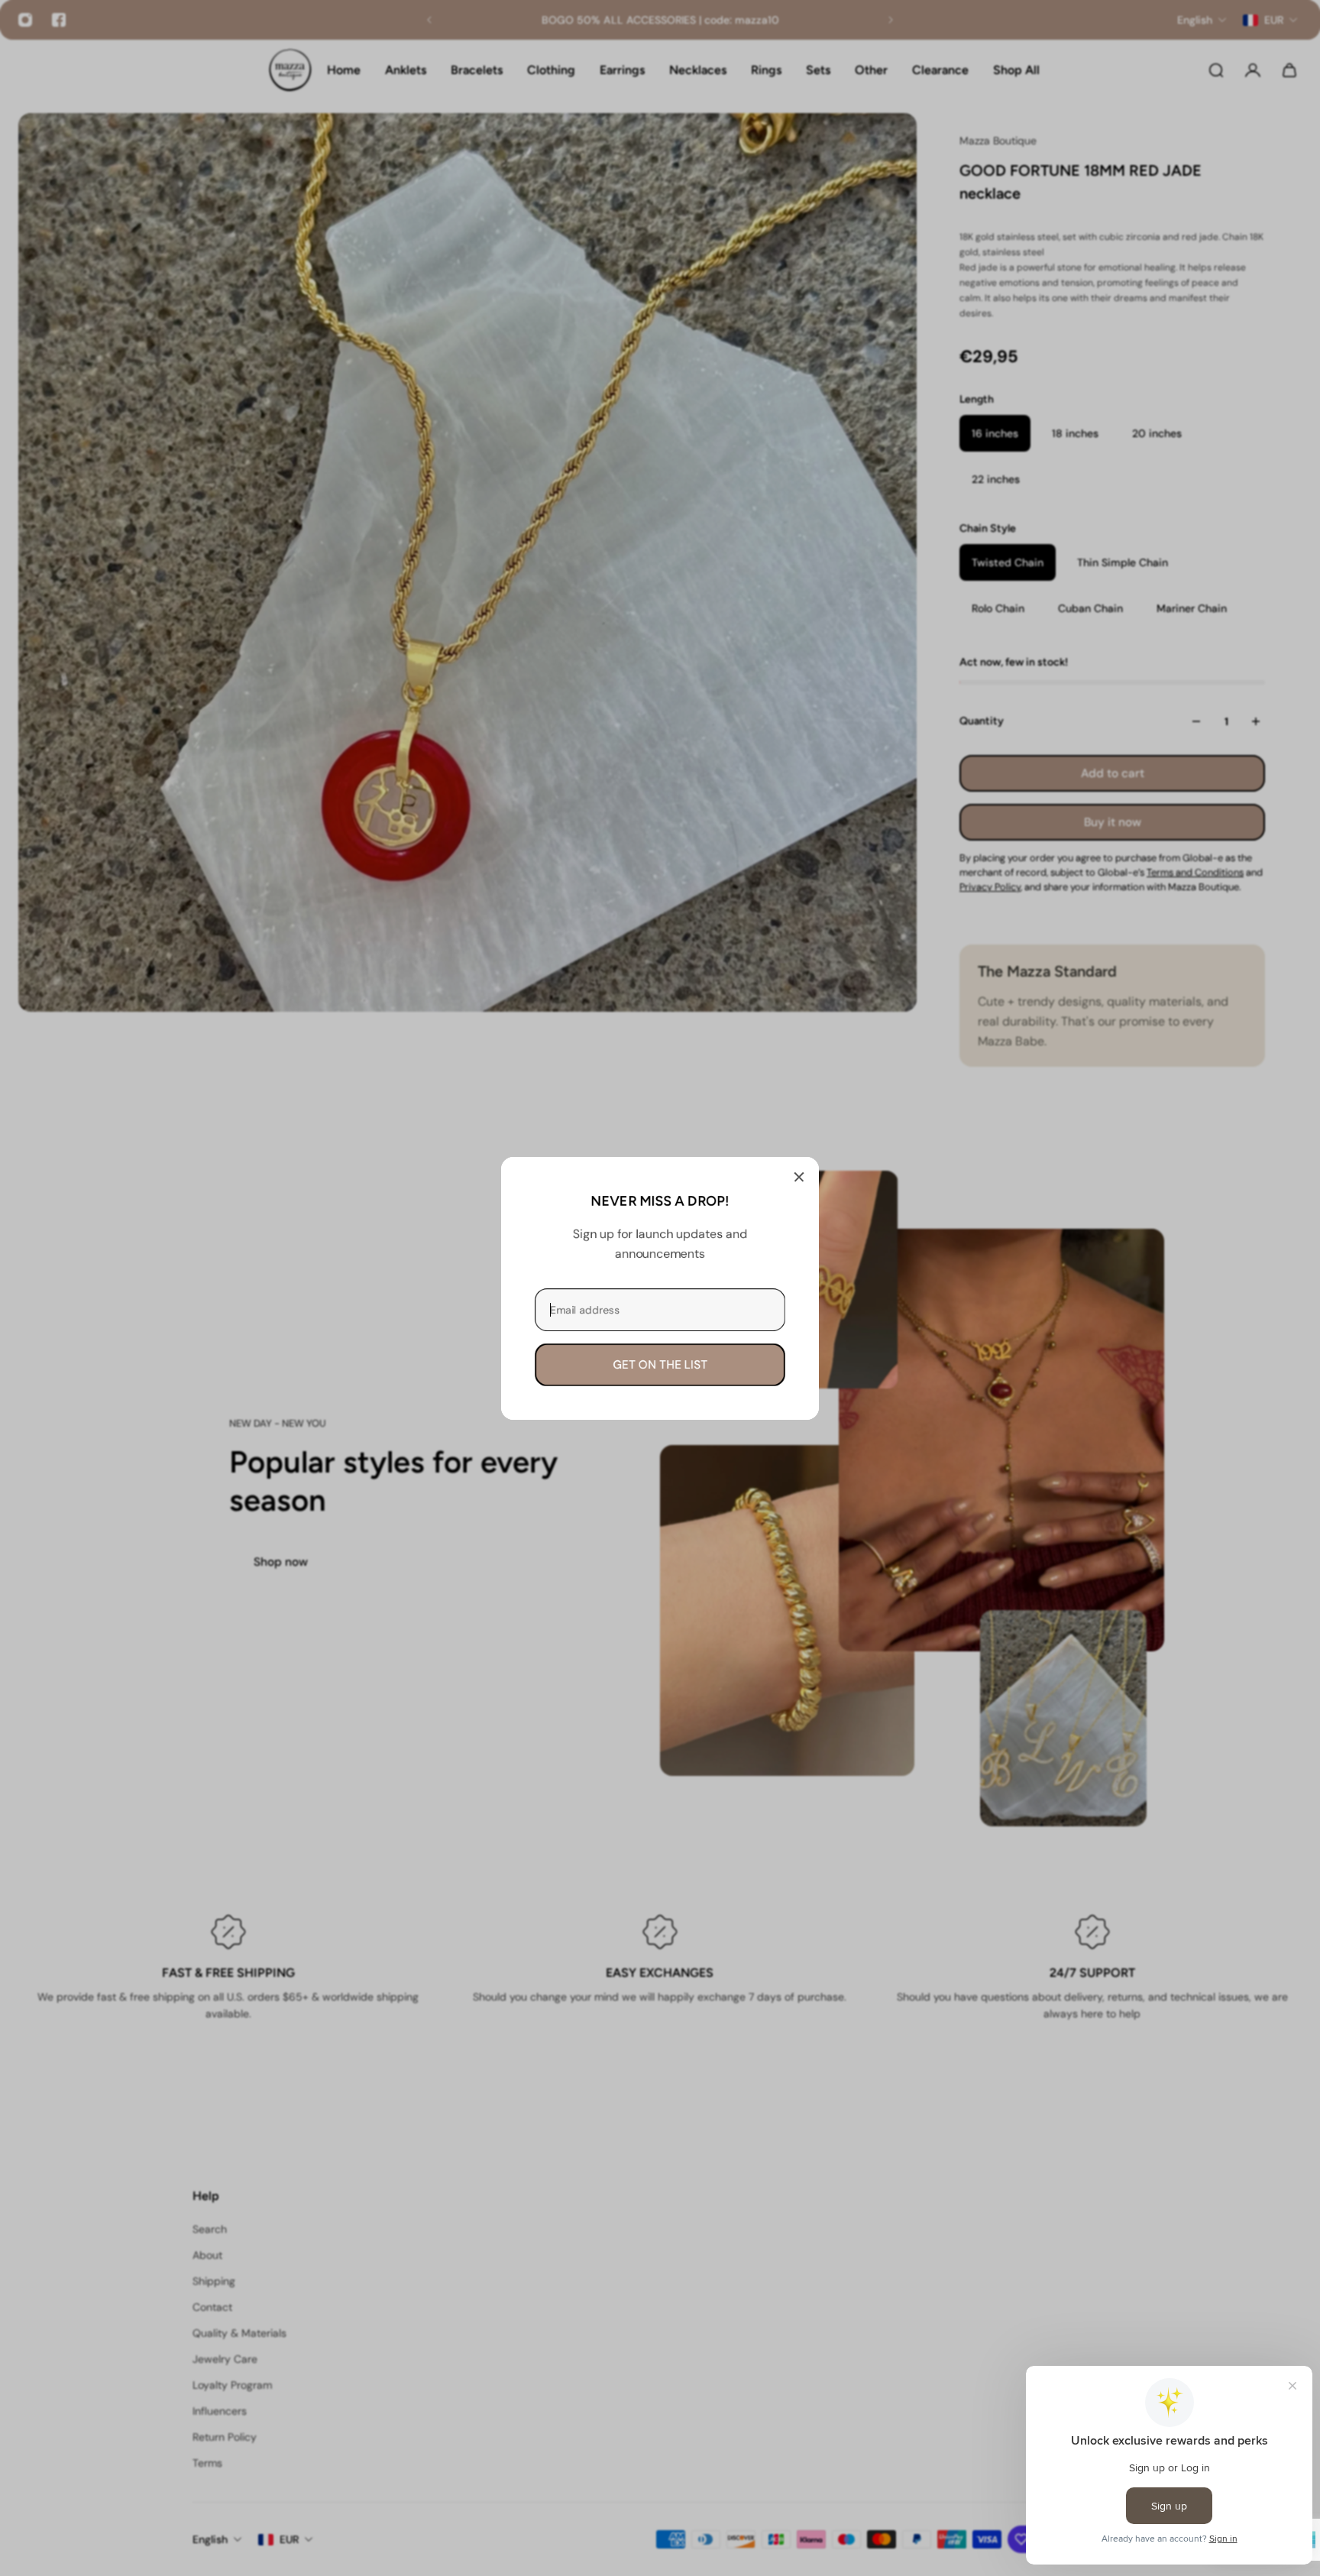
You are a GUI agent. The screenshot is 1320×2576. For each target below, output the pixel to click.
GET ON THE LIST (660, 1364)
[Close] (799, 1177)
